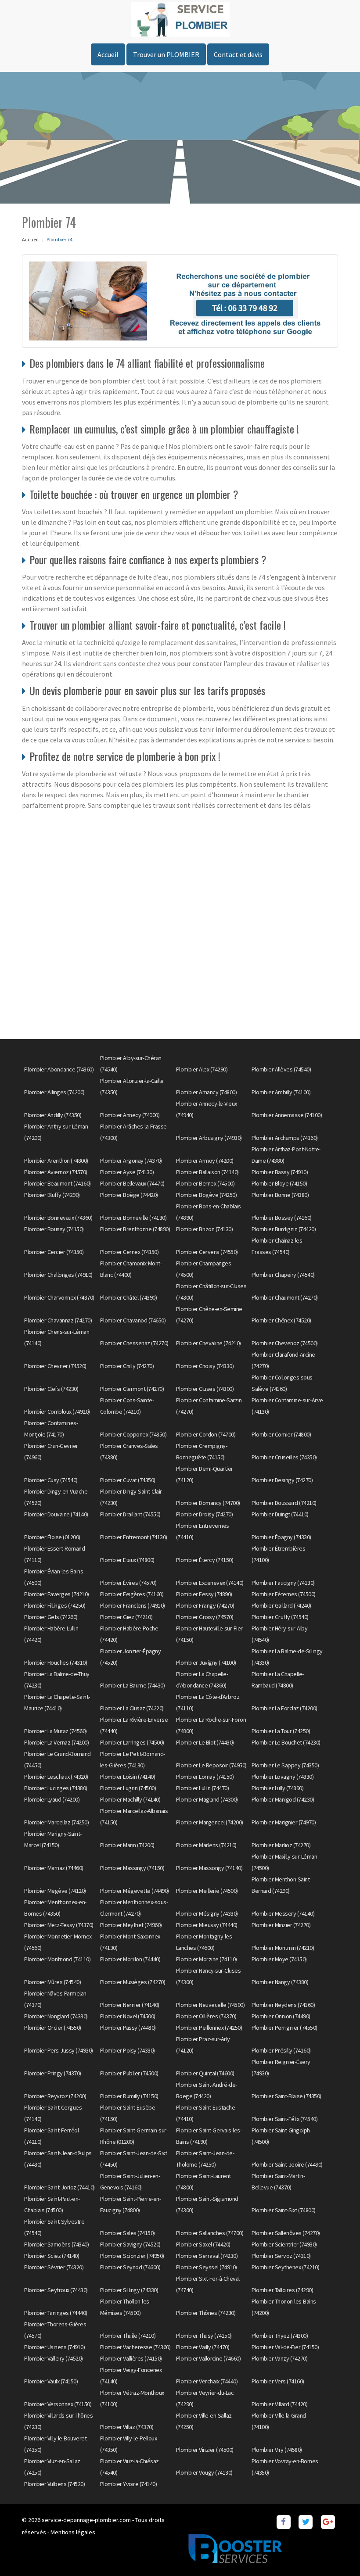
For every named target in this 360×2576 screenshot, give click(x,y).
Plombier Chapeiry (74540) (283, 1275)
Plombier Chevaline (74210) (209, 1343)
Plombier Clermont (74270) (132, 1389)
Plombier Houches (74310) (56, 1662)
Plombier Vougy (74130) (204, 2472)
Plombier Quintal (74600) (205, 2073)
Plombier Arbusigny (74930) (209, 1138)
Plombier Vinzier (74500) (205, 2450)
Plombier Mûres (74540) (52, 1982)
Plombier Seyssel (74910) (207, 2267)
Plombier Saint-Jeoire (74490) (287, 2164)
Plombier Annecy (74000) (130, 1115)
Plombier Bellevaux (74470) (132, 1183)
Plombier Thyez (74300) (280, 2336)
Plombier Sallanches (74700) (210, 2233)
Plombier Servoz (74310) (281, 2256)
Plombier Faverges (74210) (57, 1594)
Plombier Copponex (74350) (133, 1434)
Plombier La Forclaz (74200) (284, 1708)
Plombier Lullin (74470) (203, 1788)
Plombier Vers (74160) (278, 2381)
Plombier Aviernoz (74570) (56, 1172)
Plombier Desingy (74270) (282, 1480)
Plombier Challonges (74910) (58, 1275)
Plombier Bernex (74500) (205, 1183)
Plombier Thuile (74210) (128, 2336)
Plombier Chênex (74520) (281, 1320)
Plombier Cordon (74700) (206, 1434)
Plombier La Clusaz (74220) (132, 1708)
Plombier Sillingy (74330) (129, 2290)
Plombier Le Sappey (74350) (285, 1765)
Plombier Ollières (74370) (206, 2016)
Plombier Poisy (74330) (128, 2050)
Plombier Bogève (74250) (207, 1195)
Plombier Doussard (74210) (284, 1503)
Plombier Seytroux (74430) (56, 2290)
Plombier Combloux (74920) (57, 1412)
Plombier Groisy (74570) (205, 1617)
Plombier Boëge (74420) (129, 1195)
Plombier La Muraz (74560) (56, 1731)
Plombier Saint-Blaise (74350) (286, 2096)
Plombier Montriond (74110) (57, 1959)
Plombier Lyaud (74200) (52, 1799)
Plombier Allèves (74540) (281, 1069)
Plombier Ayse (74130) (127, 1172)
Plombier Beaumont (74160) (58, 1183)
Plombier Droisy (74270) (205, 1514)
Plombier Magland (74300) (207, 1799)
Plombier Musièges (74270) (133, 1982)
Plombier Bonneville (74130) (133, 1218)
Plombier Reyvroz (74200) (55, 2096)
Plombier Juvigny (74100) (206, 1662)
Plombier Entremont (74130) (134, 1537)
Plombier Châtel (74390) (129, 1297)
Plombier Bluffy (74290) (52, 1195)
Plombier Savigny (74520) (130, 2244)
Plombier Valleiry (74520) (54, 2358)
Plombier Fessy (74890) (204, 1594)
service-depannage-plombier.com (86, 2520)
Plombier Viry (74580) (277, 2450)
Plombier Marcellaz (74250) (56, 1822)
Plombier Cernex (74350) (130, 1252)
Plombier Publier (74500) (129, 2073)
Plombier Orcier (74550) (53, 2028)
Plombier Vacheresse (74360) (135, 2347)
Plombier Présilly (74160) (281, 2050)
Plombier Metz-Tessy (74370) (59, 1925)
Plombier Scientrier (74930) (284, 2244)
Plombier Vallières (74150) (131, 2358)
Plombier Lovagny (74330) (283, 1777)
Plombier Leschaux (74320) (56, 1777)
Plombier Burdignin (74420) (284, 1229)
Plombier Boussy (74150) (54, 1229)
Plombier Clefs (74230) (51, 1389)
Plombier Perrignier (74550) (284, 2028)
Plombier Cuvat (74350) (128, 1480)
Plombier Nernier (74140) (130, 2005)
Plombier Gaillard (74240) (281, 1605)
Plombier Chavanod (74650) (133, 1320)
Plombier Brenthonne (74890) (135, 1229)
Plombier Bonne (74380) (280, 1195)
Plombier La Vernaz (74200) (56, 1742)
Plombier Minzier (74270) (281, 1925)
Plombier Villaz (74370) (127, 2427)
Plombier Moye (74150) (279, 1959)
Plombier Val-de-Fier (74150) (285, 2347)
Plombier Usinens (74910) (54, 2347)
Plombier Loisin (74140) (128, 1777)
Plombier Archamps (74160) (285, 1138)
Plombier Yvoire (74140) (129, 2484)
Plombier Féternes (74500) (284, 1594)
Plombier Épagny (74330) (281, 1537)
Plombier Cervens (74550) (207, 1252)
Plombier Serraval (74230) (207, 2256)
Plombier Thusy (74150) (204, 2336)
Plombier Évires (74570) (128, 1583)
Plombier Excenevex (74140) (210, 1583)
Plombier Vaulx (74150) (51, 2381)
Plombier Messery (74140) (283, 1913)
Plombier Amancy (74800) (207, 1092)
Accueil (108, 54)
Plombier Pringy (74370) (53, 2073)
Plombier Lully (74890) (277, 1788)
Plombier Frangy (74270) (205, 1605)
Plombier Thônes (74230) (206, 2313)
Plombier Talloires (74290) (282, 2290)
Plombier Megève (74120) (55, 1891)
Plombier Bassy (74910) (280, 1172)
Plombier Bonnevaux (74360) (58, 1218)
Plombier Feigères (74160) (132, 1594)
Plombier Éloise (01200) (52, 1537)
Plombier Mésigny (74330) (207, 1913)
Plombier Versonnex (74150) (58, 2404)
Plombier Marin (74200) (127, 1845)
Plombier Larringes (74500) (132, 1742)
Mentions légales (73, 2532)
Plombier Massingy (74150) (132, 1868)
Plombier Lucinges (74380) (56, 1788)
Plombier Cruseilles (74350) (284, 1457)
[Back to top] (336, 2552)
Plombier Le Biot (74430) (205, 1742)
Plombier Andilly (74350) (53, 1115)
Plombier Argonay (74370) (131, 1161)
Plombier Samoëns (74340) (56, 2244)
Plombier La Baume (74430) (133, 1685)
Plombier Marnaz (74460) (54, 1868)
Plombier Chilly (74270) (127, 1366)
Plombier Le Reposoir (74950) (211, 1765)
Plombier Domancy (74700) (208, 1503)
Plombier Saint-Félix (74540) (284, 2119)
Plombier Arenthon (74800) (56, 1161)
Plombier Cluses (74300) (205, 1389)
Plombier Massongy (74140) (209, 1868)
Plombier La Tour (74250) (281, 1731)
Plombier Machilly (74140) (130, 1799)
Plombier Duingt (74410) (280, 1514)
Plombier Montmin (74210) (283, 1948)
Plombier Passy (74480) (128, 2028)
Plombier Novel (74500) (128, 2016)
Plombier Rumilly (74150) (129, 2096)
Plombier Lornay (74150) (205, 1777)
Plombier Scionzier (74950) (132, 2256)
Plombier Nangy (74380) (280, 1982)
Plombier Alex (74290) (202, 1069)
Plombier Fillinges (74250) (55, 1605)
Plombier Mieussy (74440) (207, 1925)
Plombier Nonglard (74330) (56, 2016)
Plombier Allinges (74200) (54, 1092)
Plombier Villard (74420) (279, 2404)
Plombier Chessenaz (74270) (134, 1343)
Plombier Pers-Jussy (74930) (59, 2050)
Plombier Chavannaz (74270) (58, 1320)
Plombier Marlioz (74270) (281, 1845)
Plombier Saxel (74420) (203, 2244)
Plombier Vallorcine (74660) (209, 2358)
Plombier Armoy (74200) (205, 1161)
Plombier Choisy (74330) (205, 1366)
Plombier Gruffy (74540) (280, 1617)
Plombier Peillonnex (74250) (209, 2028)
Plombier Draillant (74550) (130, 1514)
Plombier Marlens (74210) (206, 1845)
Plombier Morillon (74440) (130, 1959)
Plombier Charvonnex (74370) (59, 1297)
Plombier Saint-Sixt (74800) (284, 2210)
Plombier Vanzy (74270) (279, 2358)
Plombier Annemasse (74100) (287, 1115)
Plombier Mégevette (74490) (135, 1891)
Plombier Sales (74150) (128, 2233)
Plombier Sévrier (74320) (54, 2267)
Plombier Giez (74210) (126, 1617)
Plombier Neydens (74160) (283, 2005)
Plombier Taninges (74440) (56, 2313)
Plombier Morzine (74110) (207, 1959)
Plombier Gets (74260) (51, 1617)
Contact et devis (238, 54)
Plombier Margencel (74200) (210, 1822)
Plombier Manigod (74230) (283, 1799)
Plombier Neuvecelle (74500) (211, 2005)
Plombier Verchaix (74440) (207, 2381)
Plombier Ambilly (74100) (281, 1092)
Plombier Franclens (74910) (133, 1605)
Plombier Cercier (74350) (54, 1252)
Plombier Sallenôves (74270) (286, 2233)
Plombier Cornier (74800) (281, 1434)
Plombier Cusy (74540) (51, 1480)
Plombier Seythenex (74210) (285, 2267)
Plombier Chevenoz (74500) (285, 1343)
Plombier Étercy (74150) (205, 1560)
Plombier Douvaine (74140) (56, 1514)
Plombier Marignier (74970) (284, 1822)
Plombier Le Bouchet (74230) (286, 1742)
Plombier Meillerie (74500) (207, 1891)
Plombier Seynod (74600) (130, 2267)
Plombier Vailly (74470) (203, 2347)
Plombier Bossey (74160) (282, 1218)
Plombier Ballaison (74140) (207, 1172)
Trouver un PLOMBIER (166, 54)
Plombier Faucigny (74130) (283, 1583)
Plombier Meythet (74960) (131, 1925)
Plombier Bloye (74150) (279, 1183)
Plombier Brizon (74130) (205, 1229)
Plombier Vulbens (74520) (54, 2484)
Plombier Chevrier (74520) (55, 1366)
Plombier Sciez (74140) (52, 2256)
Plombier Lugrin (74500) (128, 1788)
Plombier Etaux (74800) (127, 1560)
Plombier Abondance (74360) (59, 1069)
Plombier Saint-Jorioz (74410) (59, 2187)
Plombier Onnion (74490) (281, 2016)
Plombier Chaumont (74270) (285, 1297)
